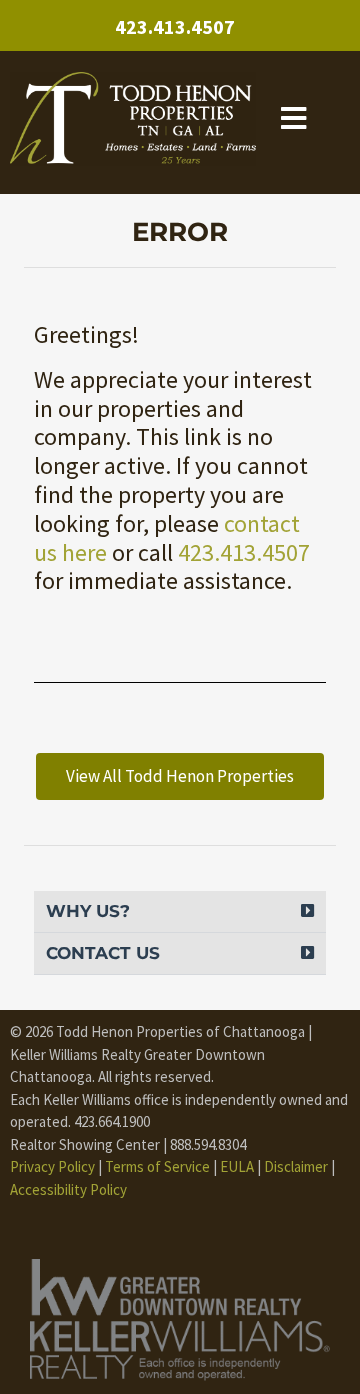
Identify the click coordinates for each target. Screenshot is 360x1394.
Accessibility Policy (68, 1189)
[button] (179, 912)
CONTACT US (103, 953)
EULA (237, 1166)
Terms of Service (157, 1166)
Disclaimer (296, 1166)
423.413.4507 (175, 26)
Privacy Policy (52, 1166)
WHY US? (88, 911)
